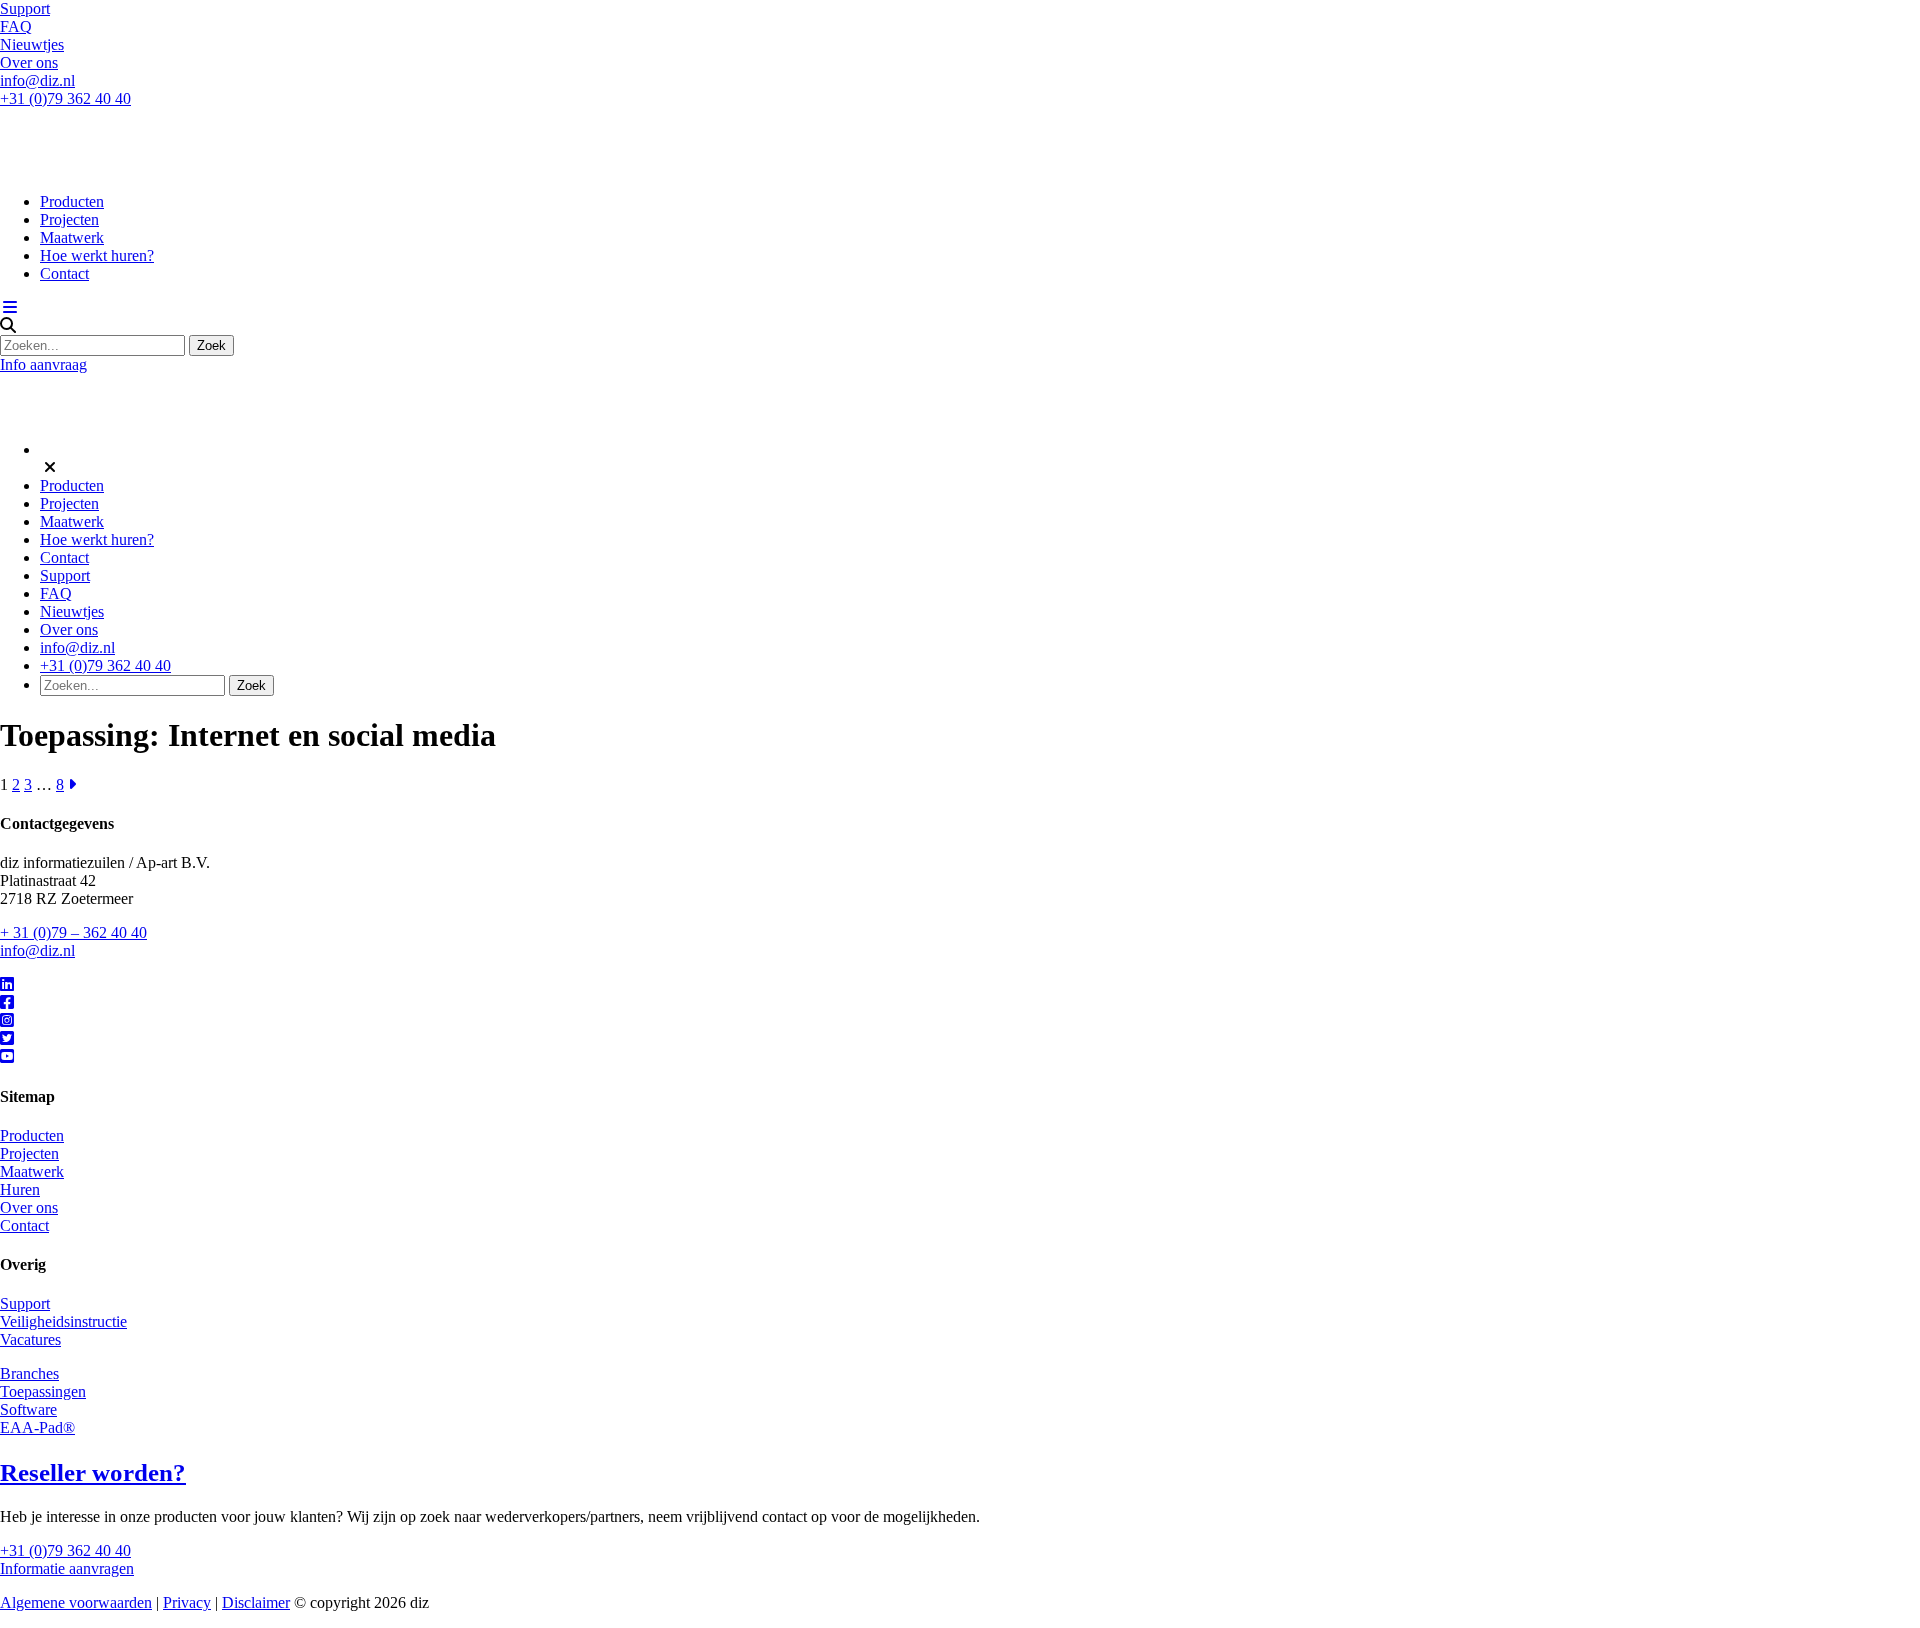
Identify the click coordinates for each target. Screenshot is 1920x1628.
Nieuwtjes (32, 44)
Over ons (29, 62)
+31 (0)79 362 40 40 (65, 98)
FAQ (16, 26)
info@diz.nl (37, 80)
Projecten (69, 219)
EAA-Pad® (37, 1427)
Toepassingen (43, 1391)
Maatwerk (72, 237)
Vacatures (30, 1339)
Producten (72, 201)
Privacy (187, 1602)
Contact (64, 273)
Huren (20, 1189)
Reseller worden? (93, 1472)
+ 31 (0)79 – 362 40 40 (73, 932)
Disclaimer (256, 1602)
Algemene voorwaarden (76, 1602)
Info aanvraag (43, 364)
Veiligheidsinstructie (63, 1321)
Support (25, 8)
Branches (29, 1373)
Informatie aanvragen (67, 1568)
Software (28, 1409)
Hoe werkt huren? (97, 255)
